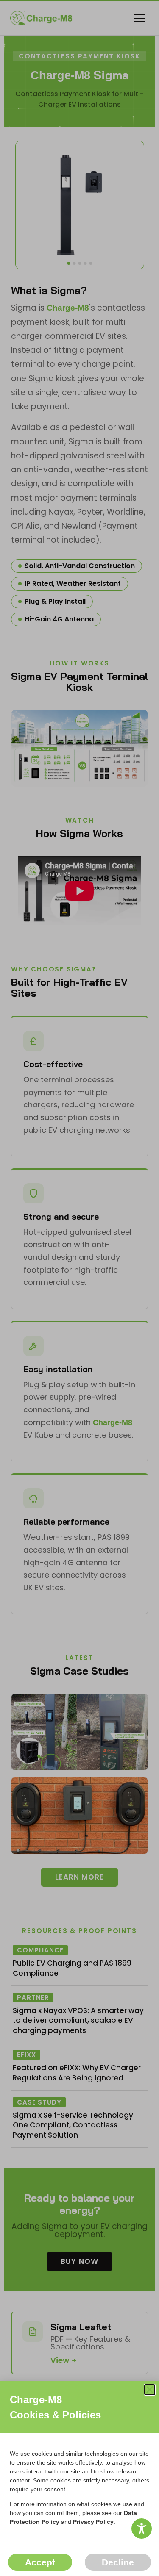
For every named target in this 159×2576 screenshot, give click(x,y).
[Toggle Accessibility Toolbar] (142, 2529)
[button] (150, 2390)
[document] (79, 1288)
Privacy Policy (93, 2522)
